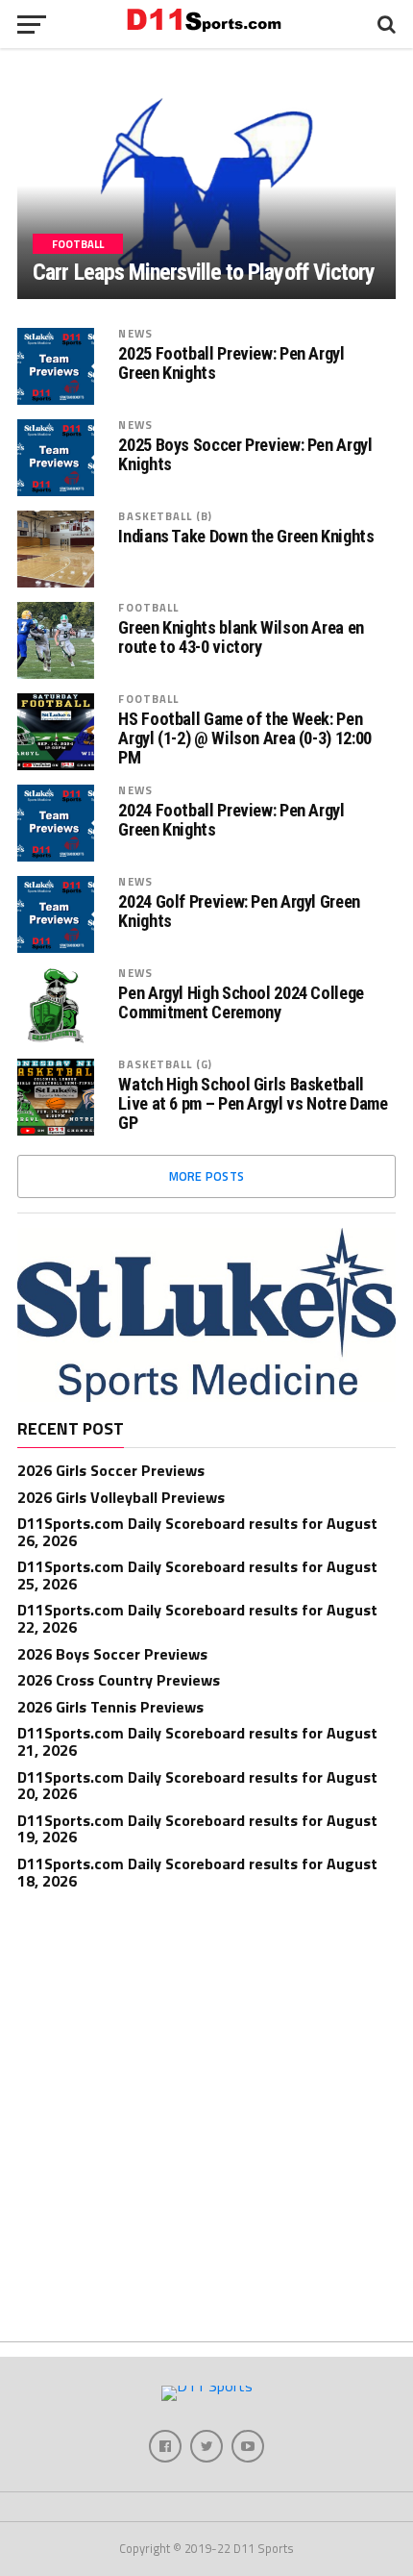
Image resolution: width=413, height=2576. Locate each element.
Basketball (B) (165, 516)
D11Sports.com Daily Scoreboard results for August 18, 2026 (197, 1872)
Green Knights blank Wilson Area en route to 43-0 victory (241, 638)
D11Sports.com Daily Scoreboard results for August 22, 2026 (197, 1618)
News (135, 333)
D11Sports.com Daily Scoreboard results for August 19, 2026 (197, 1829)
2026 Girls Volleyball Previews (121, 1497)
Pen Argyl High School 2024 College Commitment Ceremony (241, 1003)
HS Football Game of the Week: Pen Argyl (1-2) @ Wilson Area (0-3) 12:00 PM (244, 738)
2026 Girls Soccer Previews (111, 1470)
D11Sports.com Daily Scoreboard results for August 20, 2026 (197, 1786)
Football (148, 607)
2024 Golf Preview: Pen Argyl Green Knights (239, 912)
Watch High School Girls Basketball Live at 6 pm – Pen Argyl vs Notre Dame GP (253, 1104)
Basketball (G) (165, 1064)
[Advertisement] (206, 2120)
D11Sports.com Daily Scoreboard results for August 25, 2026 (197, 1575)
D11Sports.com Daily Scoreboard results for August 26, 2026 (197, 1532)
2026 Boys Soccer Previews (112, 1654)
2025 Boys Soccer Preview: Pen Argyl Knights (245, 455)
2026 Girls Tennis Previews (110, 1707)
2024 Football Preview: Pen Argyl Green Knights (231, 820)
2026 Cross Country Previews (119, 1680)
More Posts (207, 1176)
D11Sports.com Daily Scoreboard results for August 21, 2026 (197, 1741)
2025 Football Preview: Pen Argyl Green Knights (231, 363)
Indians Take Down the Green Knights (246, 537)
